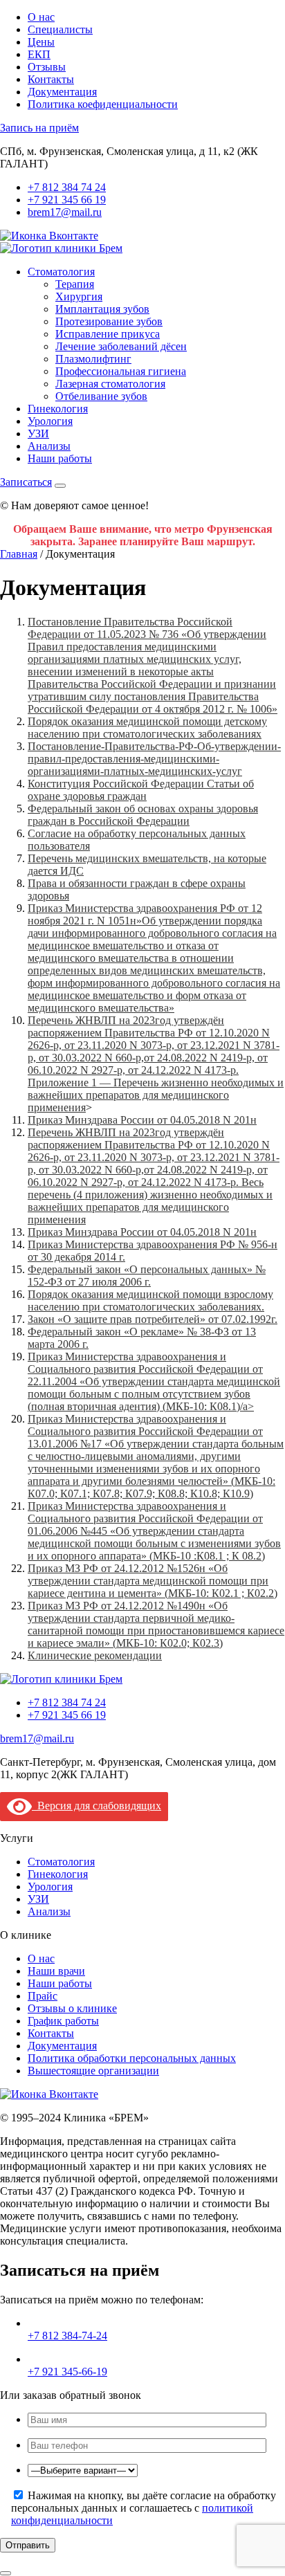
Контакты (51, 79)
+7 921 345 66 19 (67, 200)
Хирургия (79, 296)
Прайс (43, 1996)
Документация (62, 92)
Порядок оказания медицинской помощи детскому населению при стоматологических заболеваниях (147, 728)
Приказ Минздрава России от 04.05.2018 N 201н (142, 1120)
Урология (50, 421)
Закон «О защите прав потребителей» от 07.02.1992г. (153, 1319)
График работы (63, 2021)
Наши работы (60, 458)
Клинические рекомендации (95, 1655)
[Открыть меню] (60, 486)
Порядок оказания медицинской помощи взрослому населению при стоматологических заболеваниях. (150, 1300)
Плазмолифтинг (93, 359)
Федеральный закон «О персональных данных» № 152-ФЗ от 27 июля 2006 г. (147, 1276)
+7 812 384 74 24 (67, 187)
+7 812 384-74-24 (67, 2336)
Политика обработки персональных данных (132, 2058)
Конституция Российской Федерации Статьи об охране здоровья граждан (141, 790)
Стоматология (61, 272)
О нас (41, 17)
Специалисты (60, 29)
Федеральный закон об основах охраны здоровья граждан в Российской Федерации (143, 815)
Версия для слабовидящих (96, 1806)
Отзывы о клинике (72, 2008)
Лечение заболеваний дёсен (121, 346)
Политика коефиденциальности (103, 104)
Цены (41, 42)
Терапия (75, 284)
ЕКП (39, 54)
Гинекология (58, 409)
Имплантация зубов (102, 309)
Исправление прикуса (108, 334)
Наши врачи (56, 1971)
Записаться (26, 482)
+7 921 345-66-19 (67, 2372)
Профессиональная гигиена (121, 371)
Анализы (49, 446)
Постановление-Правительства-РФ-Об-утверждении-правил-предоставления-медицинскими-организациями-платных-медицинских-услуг (154, 759)
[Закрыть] (6, 2573)
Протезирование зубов (109, 321)
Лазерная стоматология (110, 384)
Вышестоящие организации (93, 2071)
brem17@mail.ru (65, 212)
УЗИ (38, 433)
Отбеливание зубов (101, 396)
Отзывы (47, 67)
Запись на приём (39, 128)
